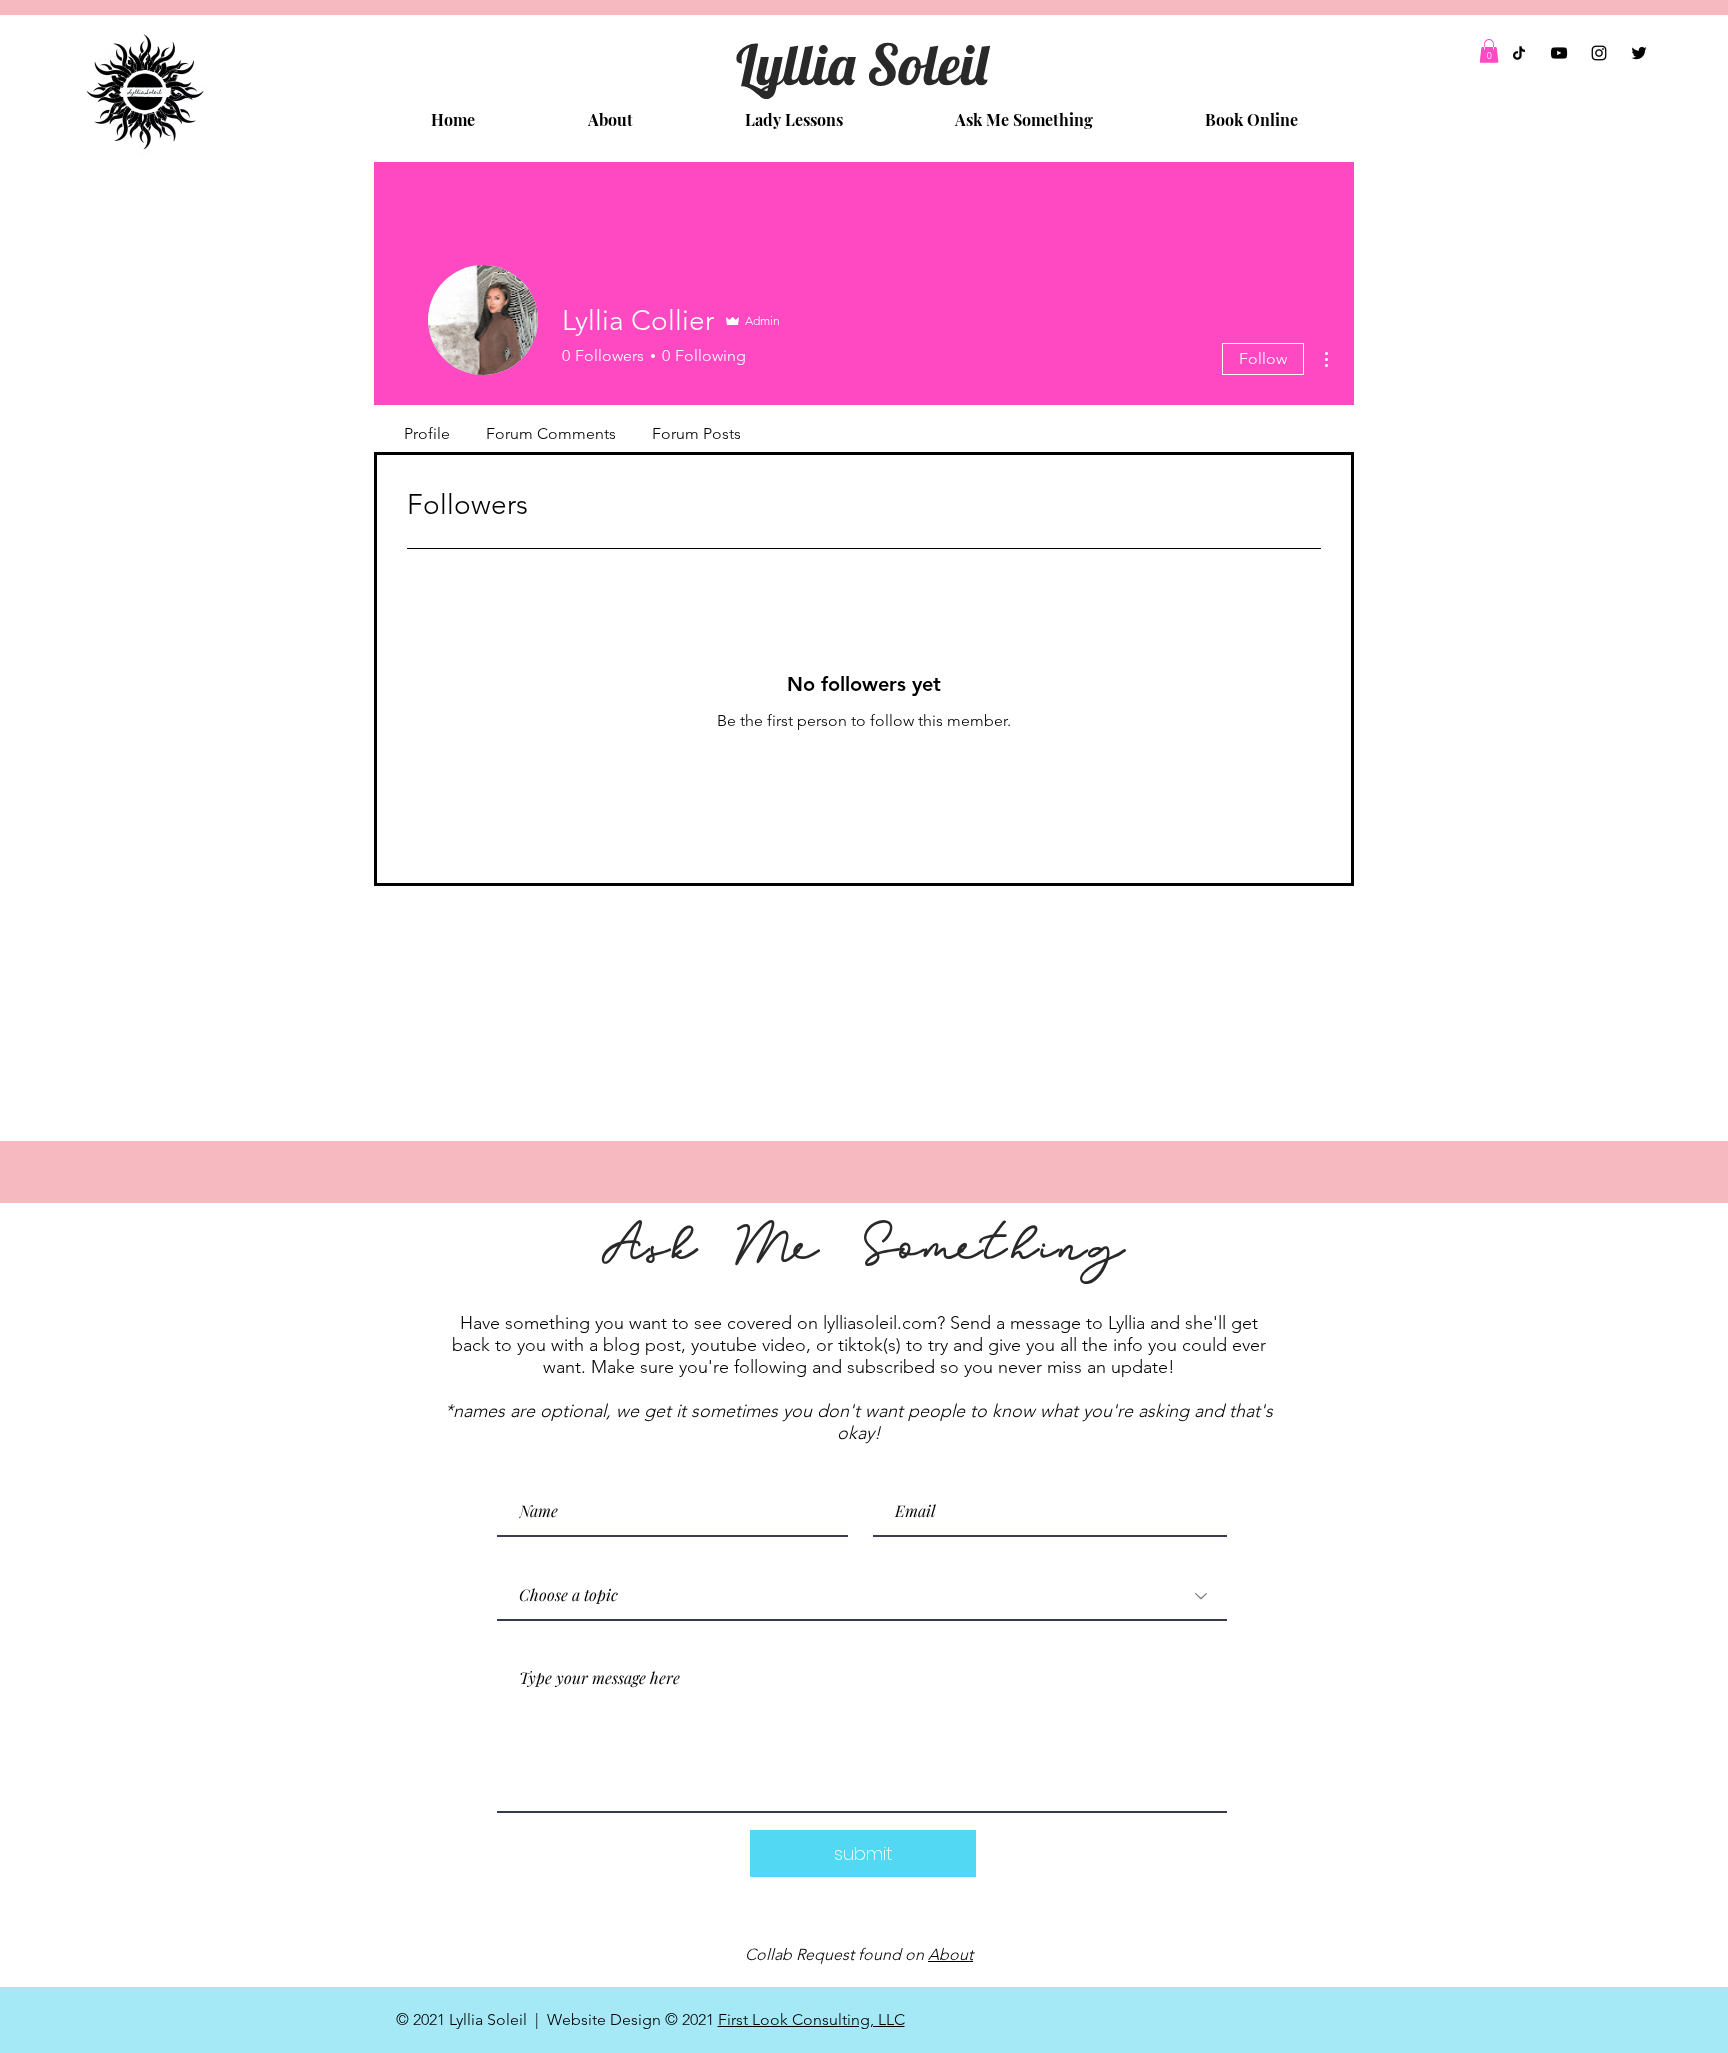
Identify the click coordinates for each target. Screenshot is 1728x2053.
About (950, 1954)
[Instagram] (1599, 53)
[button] (1489, 51)
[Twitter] (1639, 53)
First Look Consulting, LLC (811, 2019)
